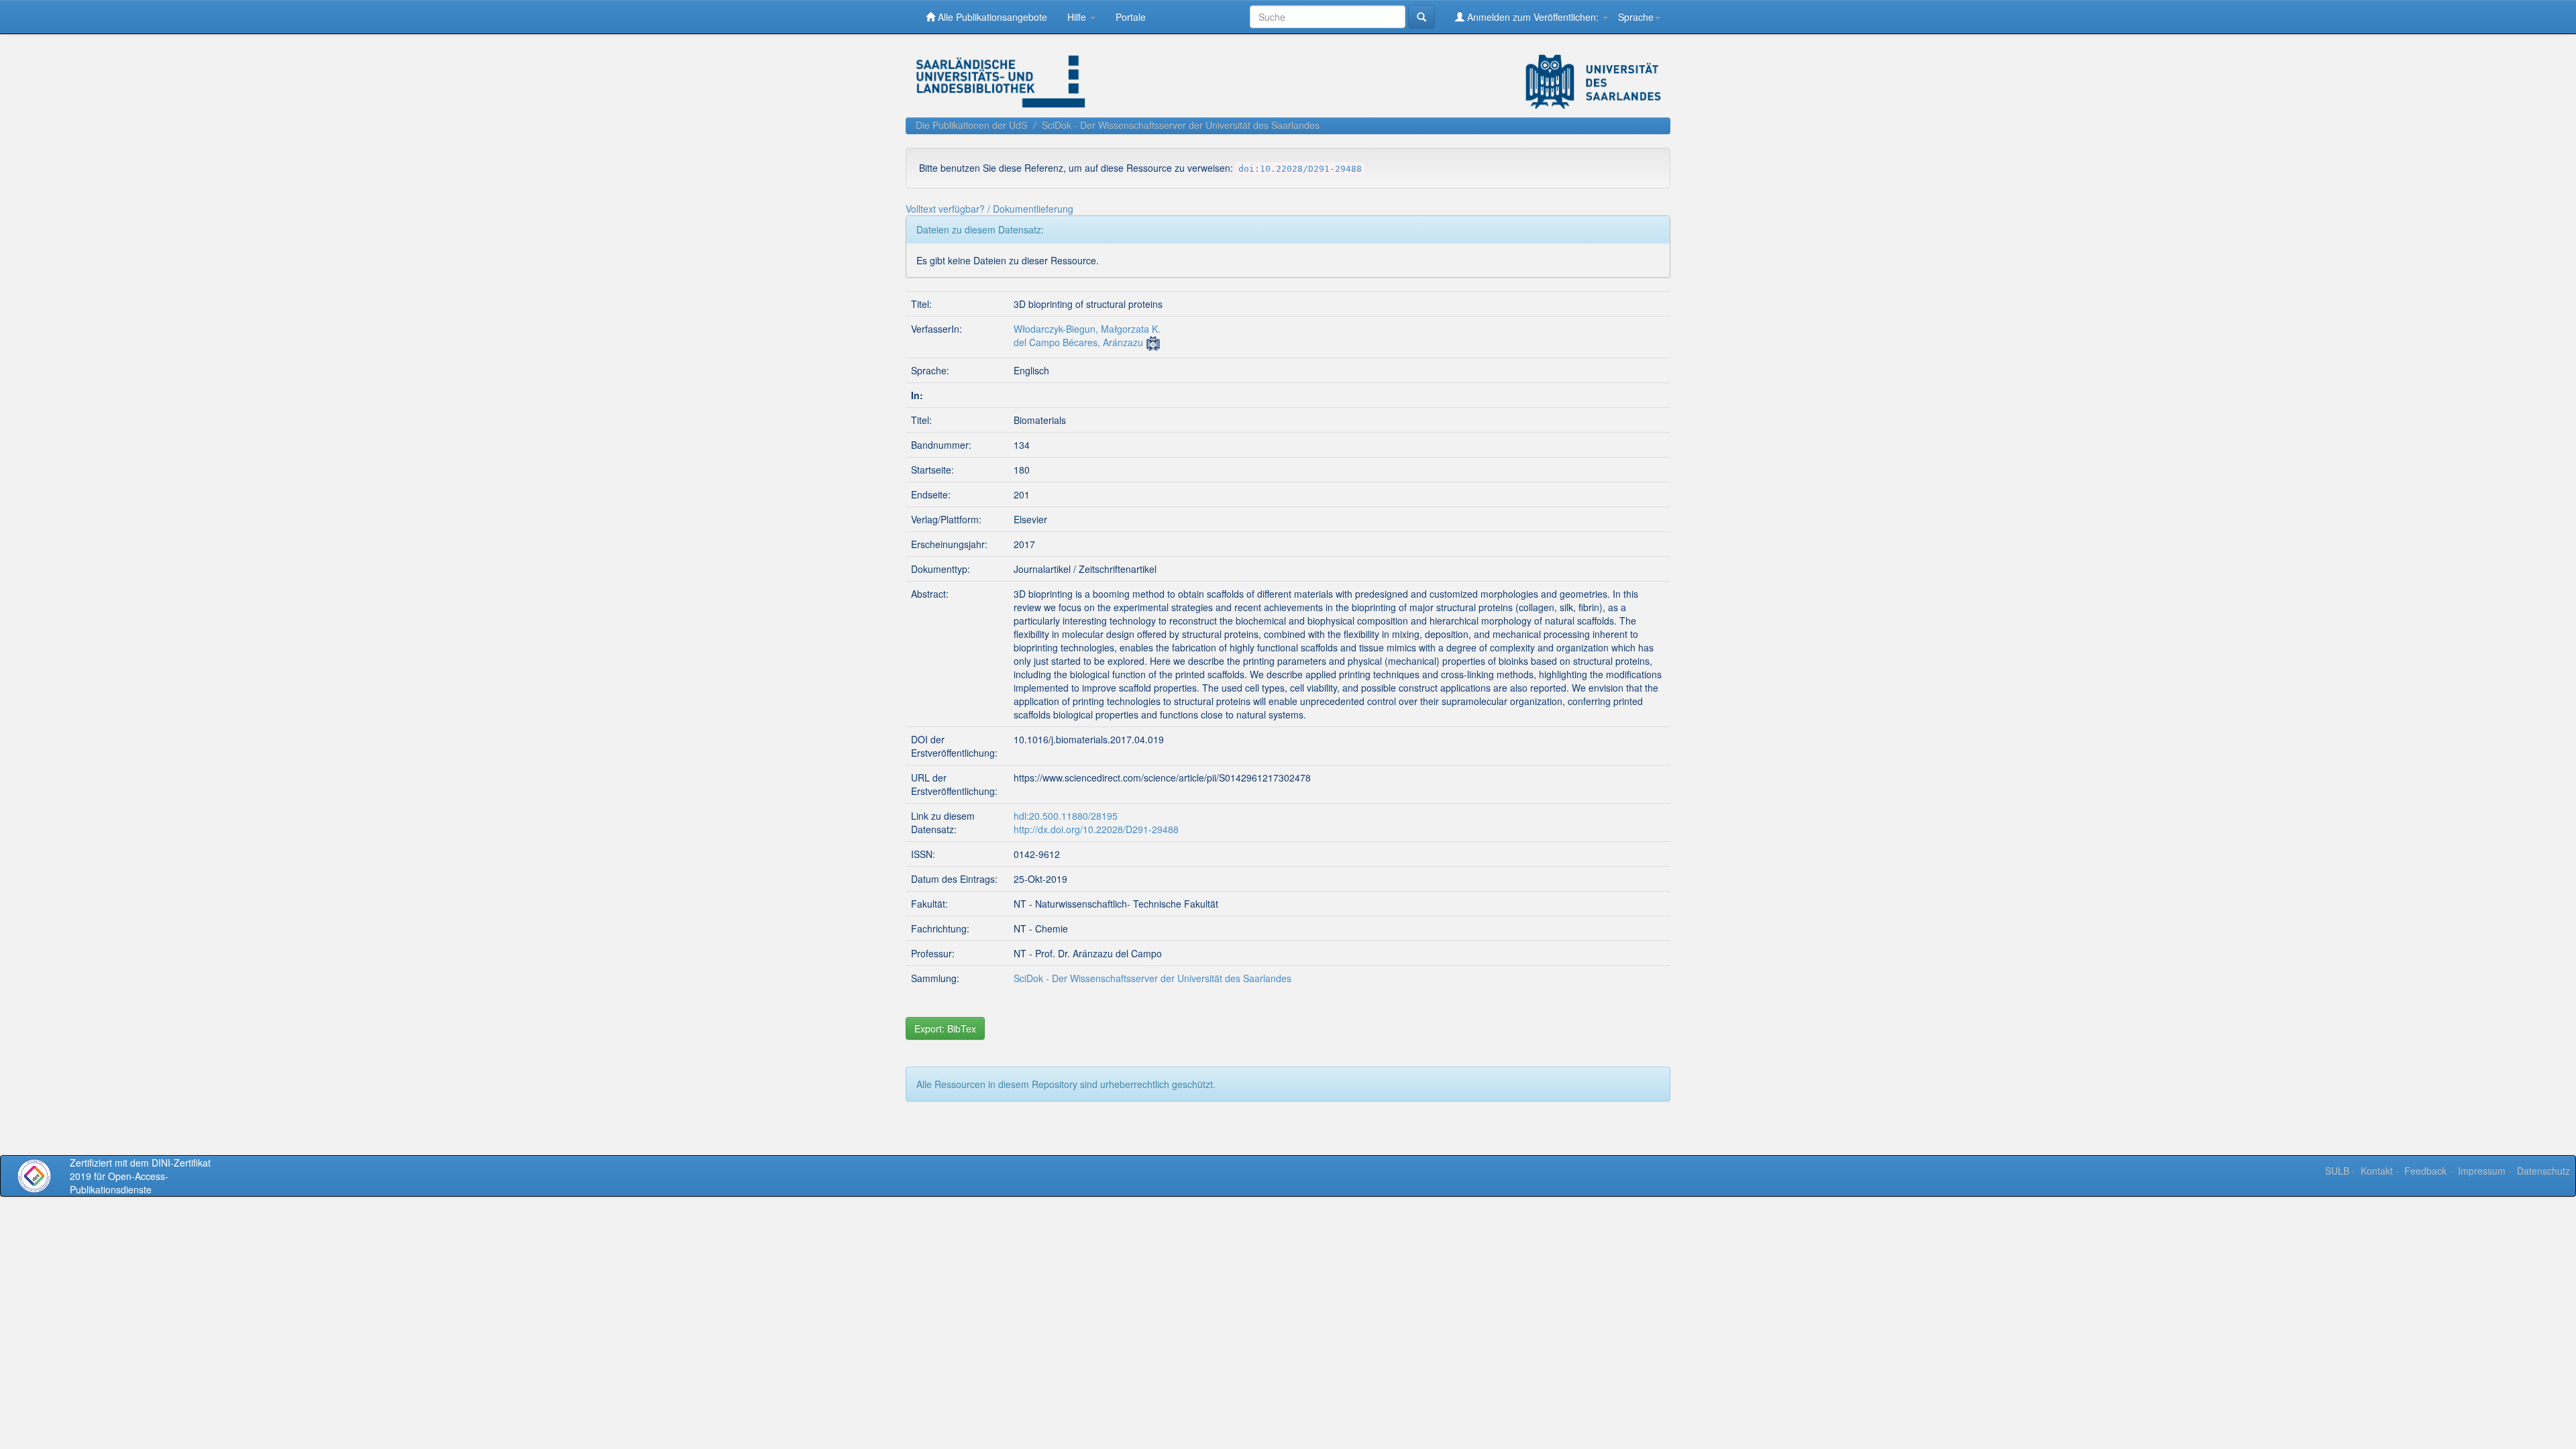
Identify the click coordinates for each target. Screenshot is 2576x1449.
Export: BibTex (945, 1028)
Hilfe (1078, 17)
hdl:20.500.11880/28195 (1066, 816)
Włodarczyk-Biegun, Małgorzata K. (1087, 329)
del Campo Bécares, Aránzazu (1078, 342)
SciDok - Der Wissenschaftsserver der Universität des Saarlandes (1181, 125)
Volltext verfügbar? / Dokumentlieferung (989, 209)
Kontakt (2377, 1171)
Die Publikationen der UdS (971, 125)
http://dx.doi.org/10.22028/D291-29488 (1096, 829)
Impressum (2482, 1171)
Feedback (2425, 1171)
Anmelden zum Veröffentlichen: (1533, 17)
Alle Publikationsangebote (991, 17)
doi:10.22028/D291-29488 (1300, 169)
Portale (1131, 17)
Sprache (1636, 17)
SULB (2337, 1171)
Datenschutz (2543, 1171)
